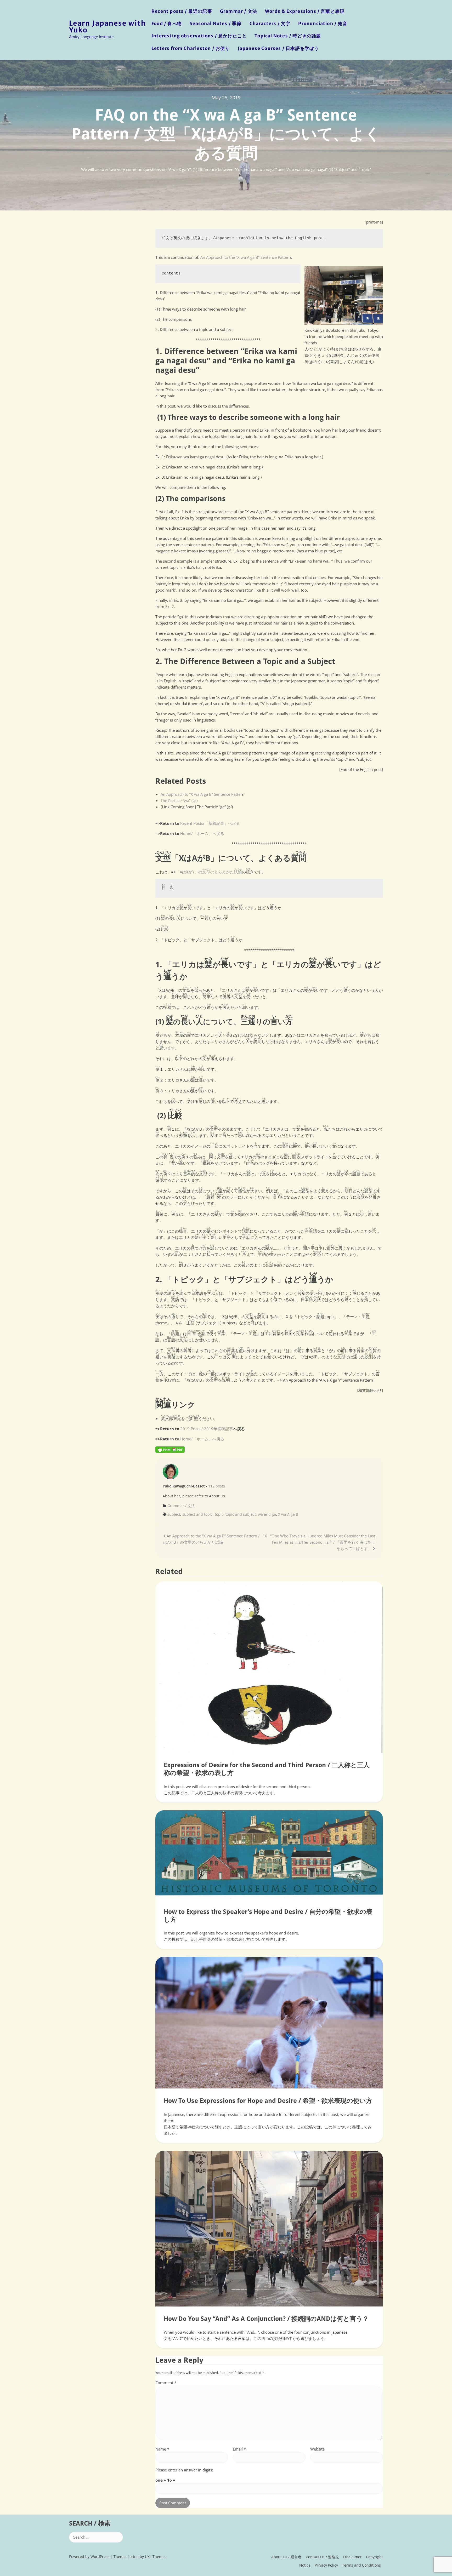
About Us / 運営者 (286, 2557)
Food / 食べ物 (167, 24)
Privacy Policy (326, 2565)
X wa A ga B (288, 1514)
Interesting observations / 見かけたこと (199, 36)
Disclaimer (352, 2557)
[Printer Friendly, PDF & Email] (170, 1449)
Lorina (133, 2557)
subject (174, 1514)
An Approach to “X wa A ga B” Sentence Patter (201, 794)
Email (239, 2449)
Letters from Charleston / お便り (191, 48)
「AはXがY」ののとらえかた (209, 872)
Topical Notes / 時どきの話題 (288, 36)
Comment (166, 2383)
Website (317, 2449)
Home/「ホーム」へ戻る (202, 833)
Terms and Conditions (361, 2565)
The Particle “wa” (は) (179, 800)
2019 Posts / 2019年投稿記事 (207, 1429)
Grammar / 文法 (239, 11)
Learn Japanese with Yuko (108, 27)
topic (219, 1514)
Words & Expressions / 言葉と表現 (305, 11)
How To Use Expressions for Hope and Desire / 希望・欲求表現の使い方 (268, 2101)
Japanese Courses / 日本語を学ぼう (278, 48)
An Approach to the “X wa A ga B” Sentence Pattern (246, 257)
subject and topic (197, 1514)
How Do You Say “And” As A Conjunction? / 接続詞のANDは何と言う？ (266, 2319)
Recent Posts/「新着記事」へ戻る (210, 823)
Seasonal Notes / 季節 (216, 24)
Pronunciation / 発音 (323, 24)
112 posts (217, 1486)
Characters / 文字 (270, 24)
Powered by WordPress (89, 2557)
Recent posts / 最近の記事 (182, 11)
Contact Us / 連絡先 (322, 2557)
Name (162, 2449)
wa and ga (267, 1514)
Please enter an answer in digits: (184, 2470)
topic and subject (241, 1514)
